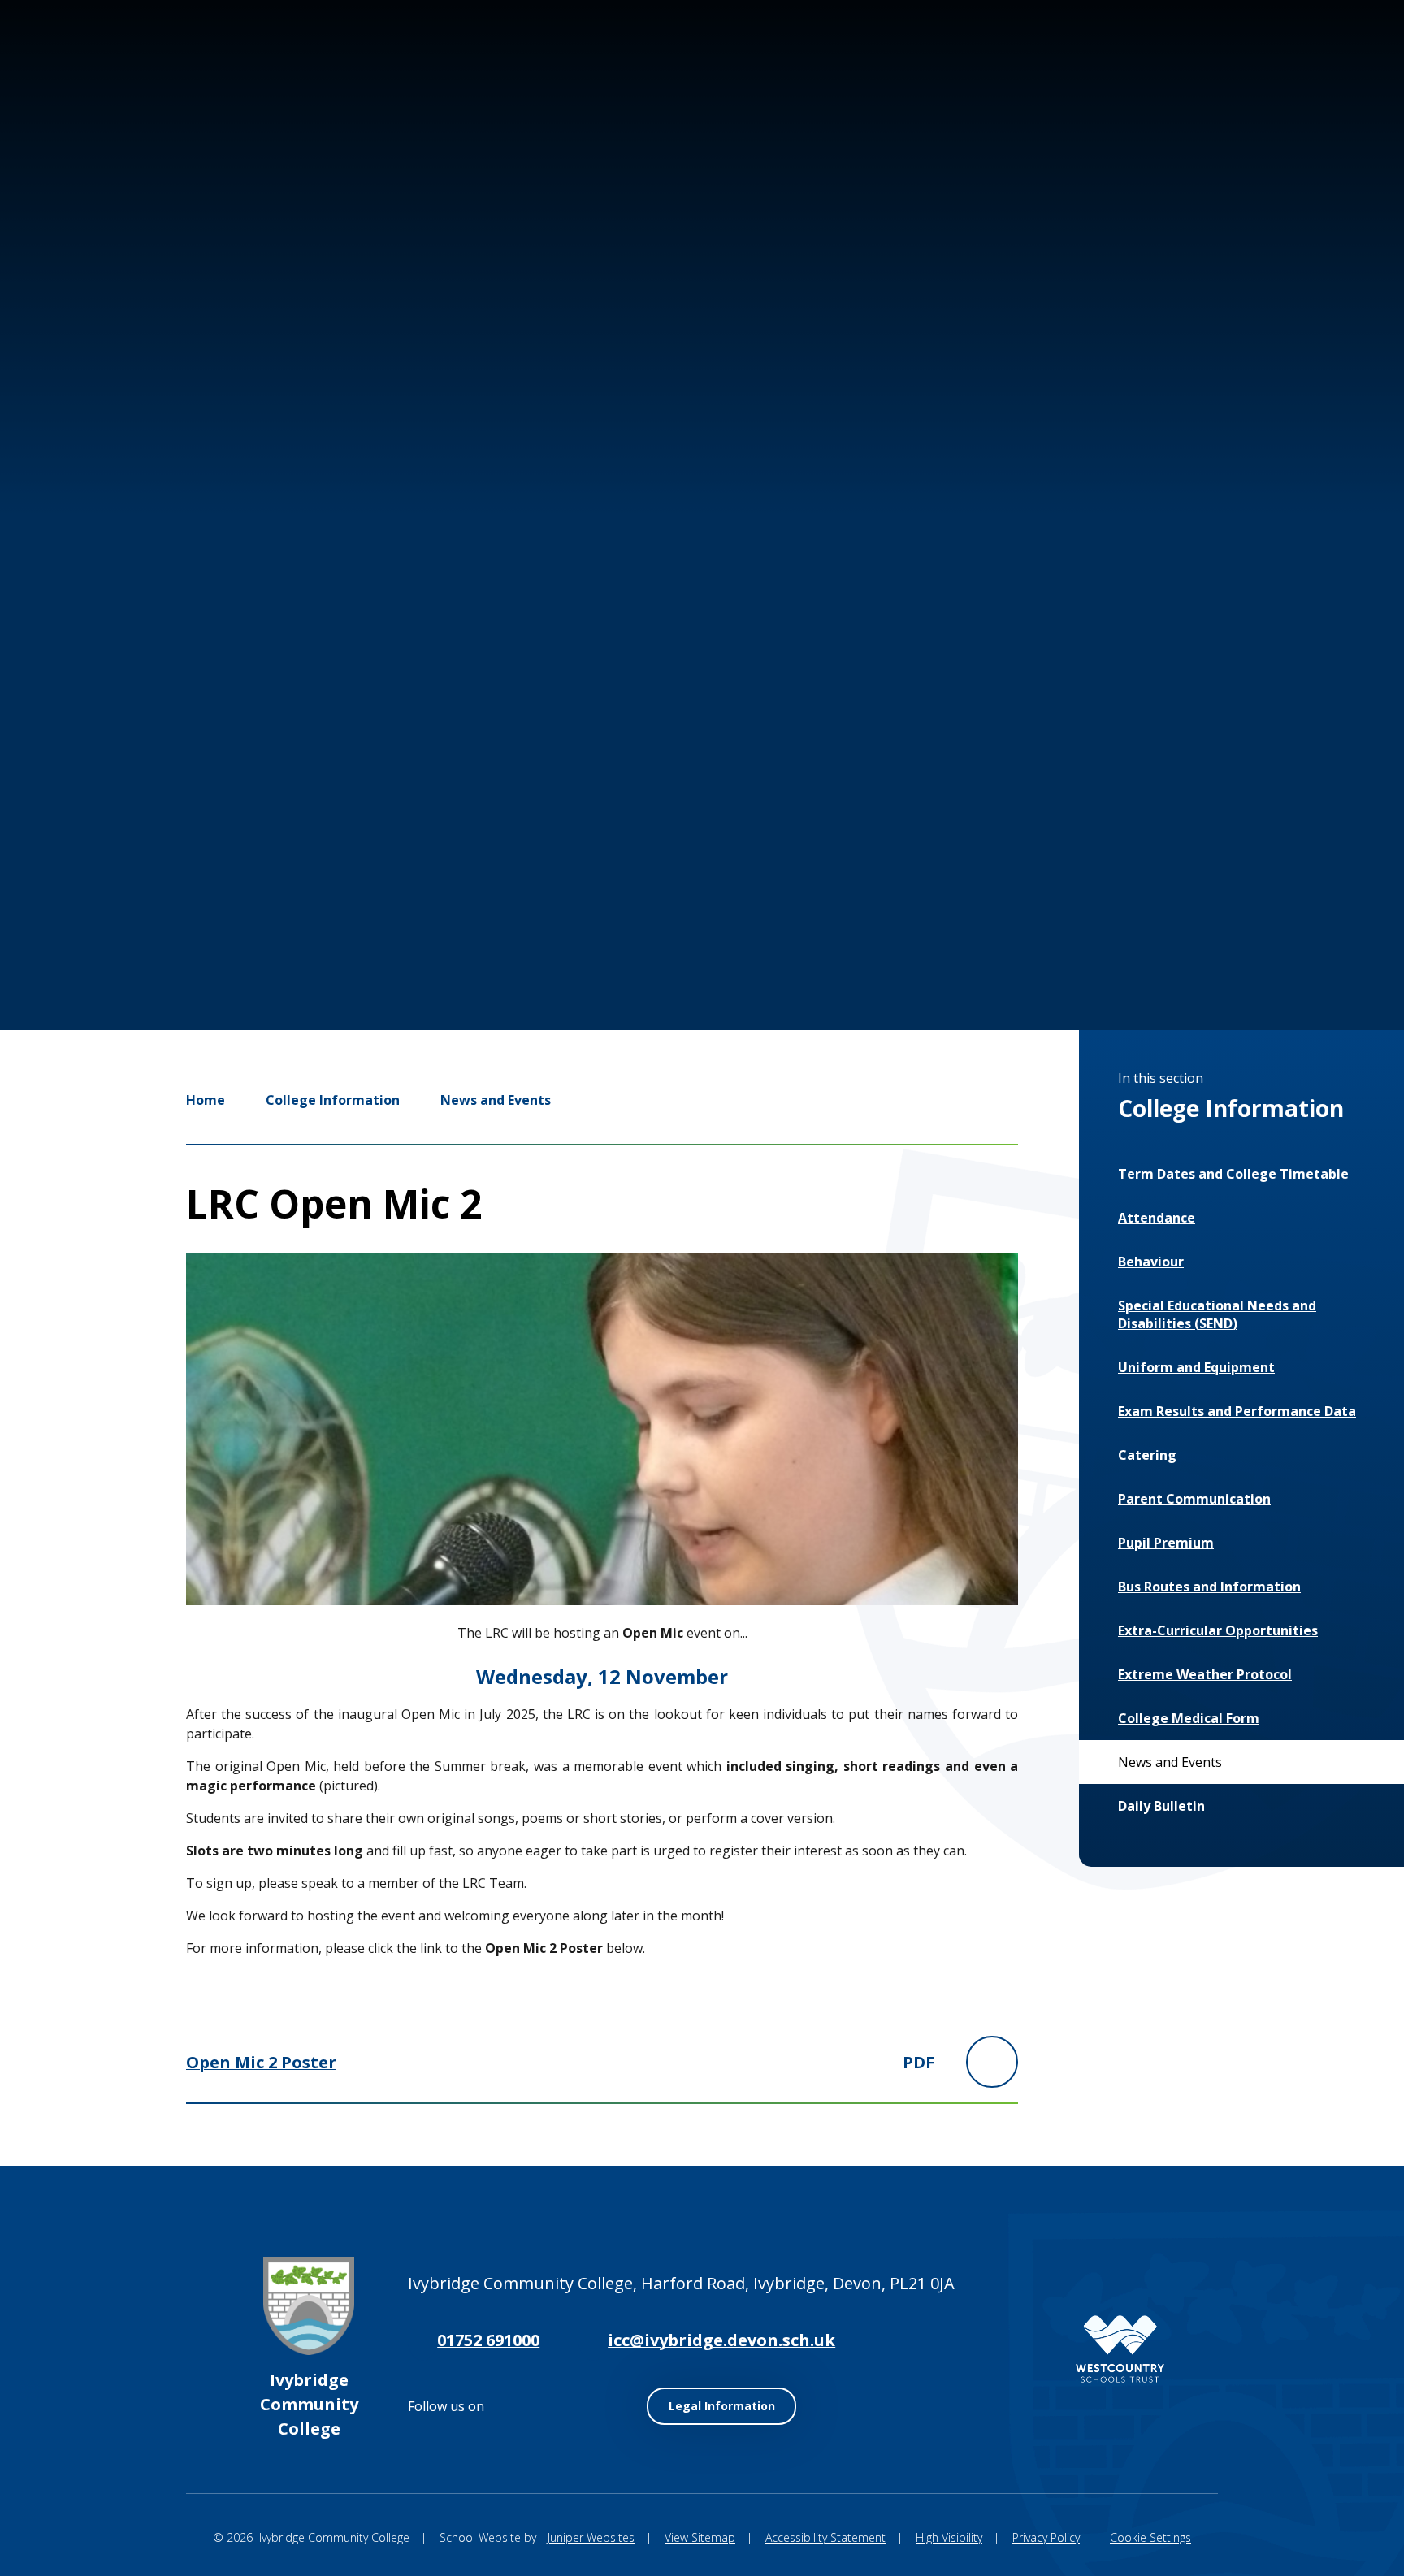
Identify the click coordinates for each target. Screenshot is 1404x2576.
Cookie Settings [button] (1150, 2537)
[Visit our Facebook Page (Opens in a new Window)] (1214, 71)
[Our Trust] (1120, 2349)
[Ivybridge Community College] (115, 104)
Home (206, 1100)
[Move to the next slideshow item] (1096, 909)
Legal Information (722, 2406)
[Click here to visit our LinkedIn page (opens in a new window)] (1263, 71)
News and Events (496, 1100)
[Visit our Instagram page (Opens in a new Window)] (1165, 71)
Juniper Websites (591, 2537)
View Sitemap (700, 2537)
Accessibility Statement (825, 2537)
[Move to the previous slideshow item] (1047, 909)
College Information (333, 1100)
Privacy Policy (1046, 2537)
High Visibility (949, 2537)
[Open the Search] (1315, 71)
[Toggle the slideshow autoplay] (1145, 909)
